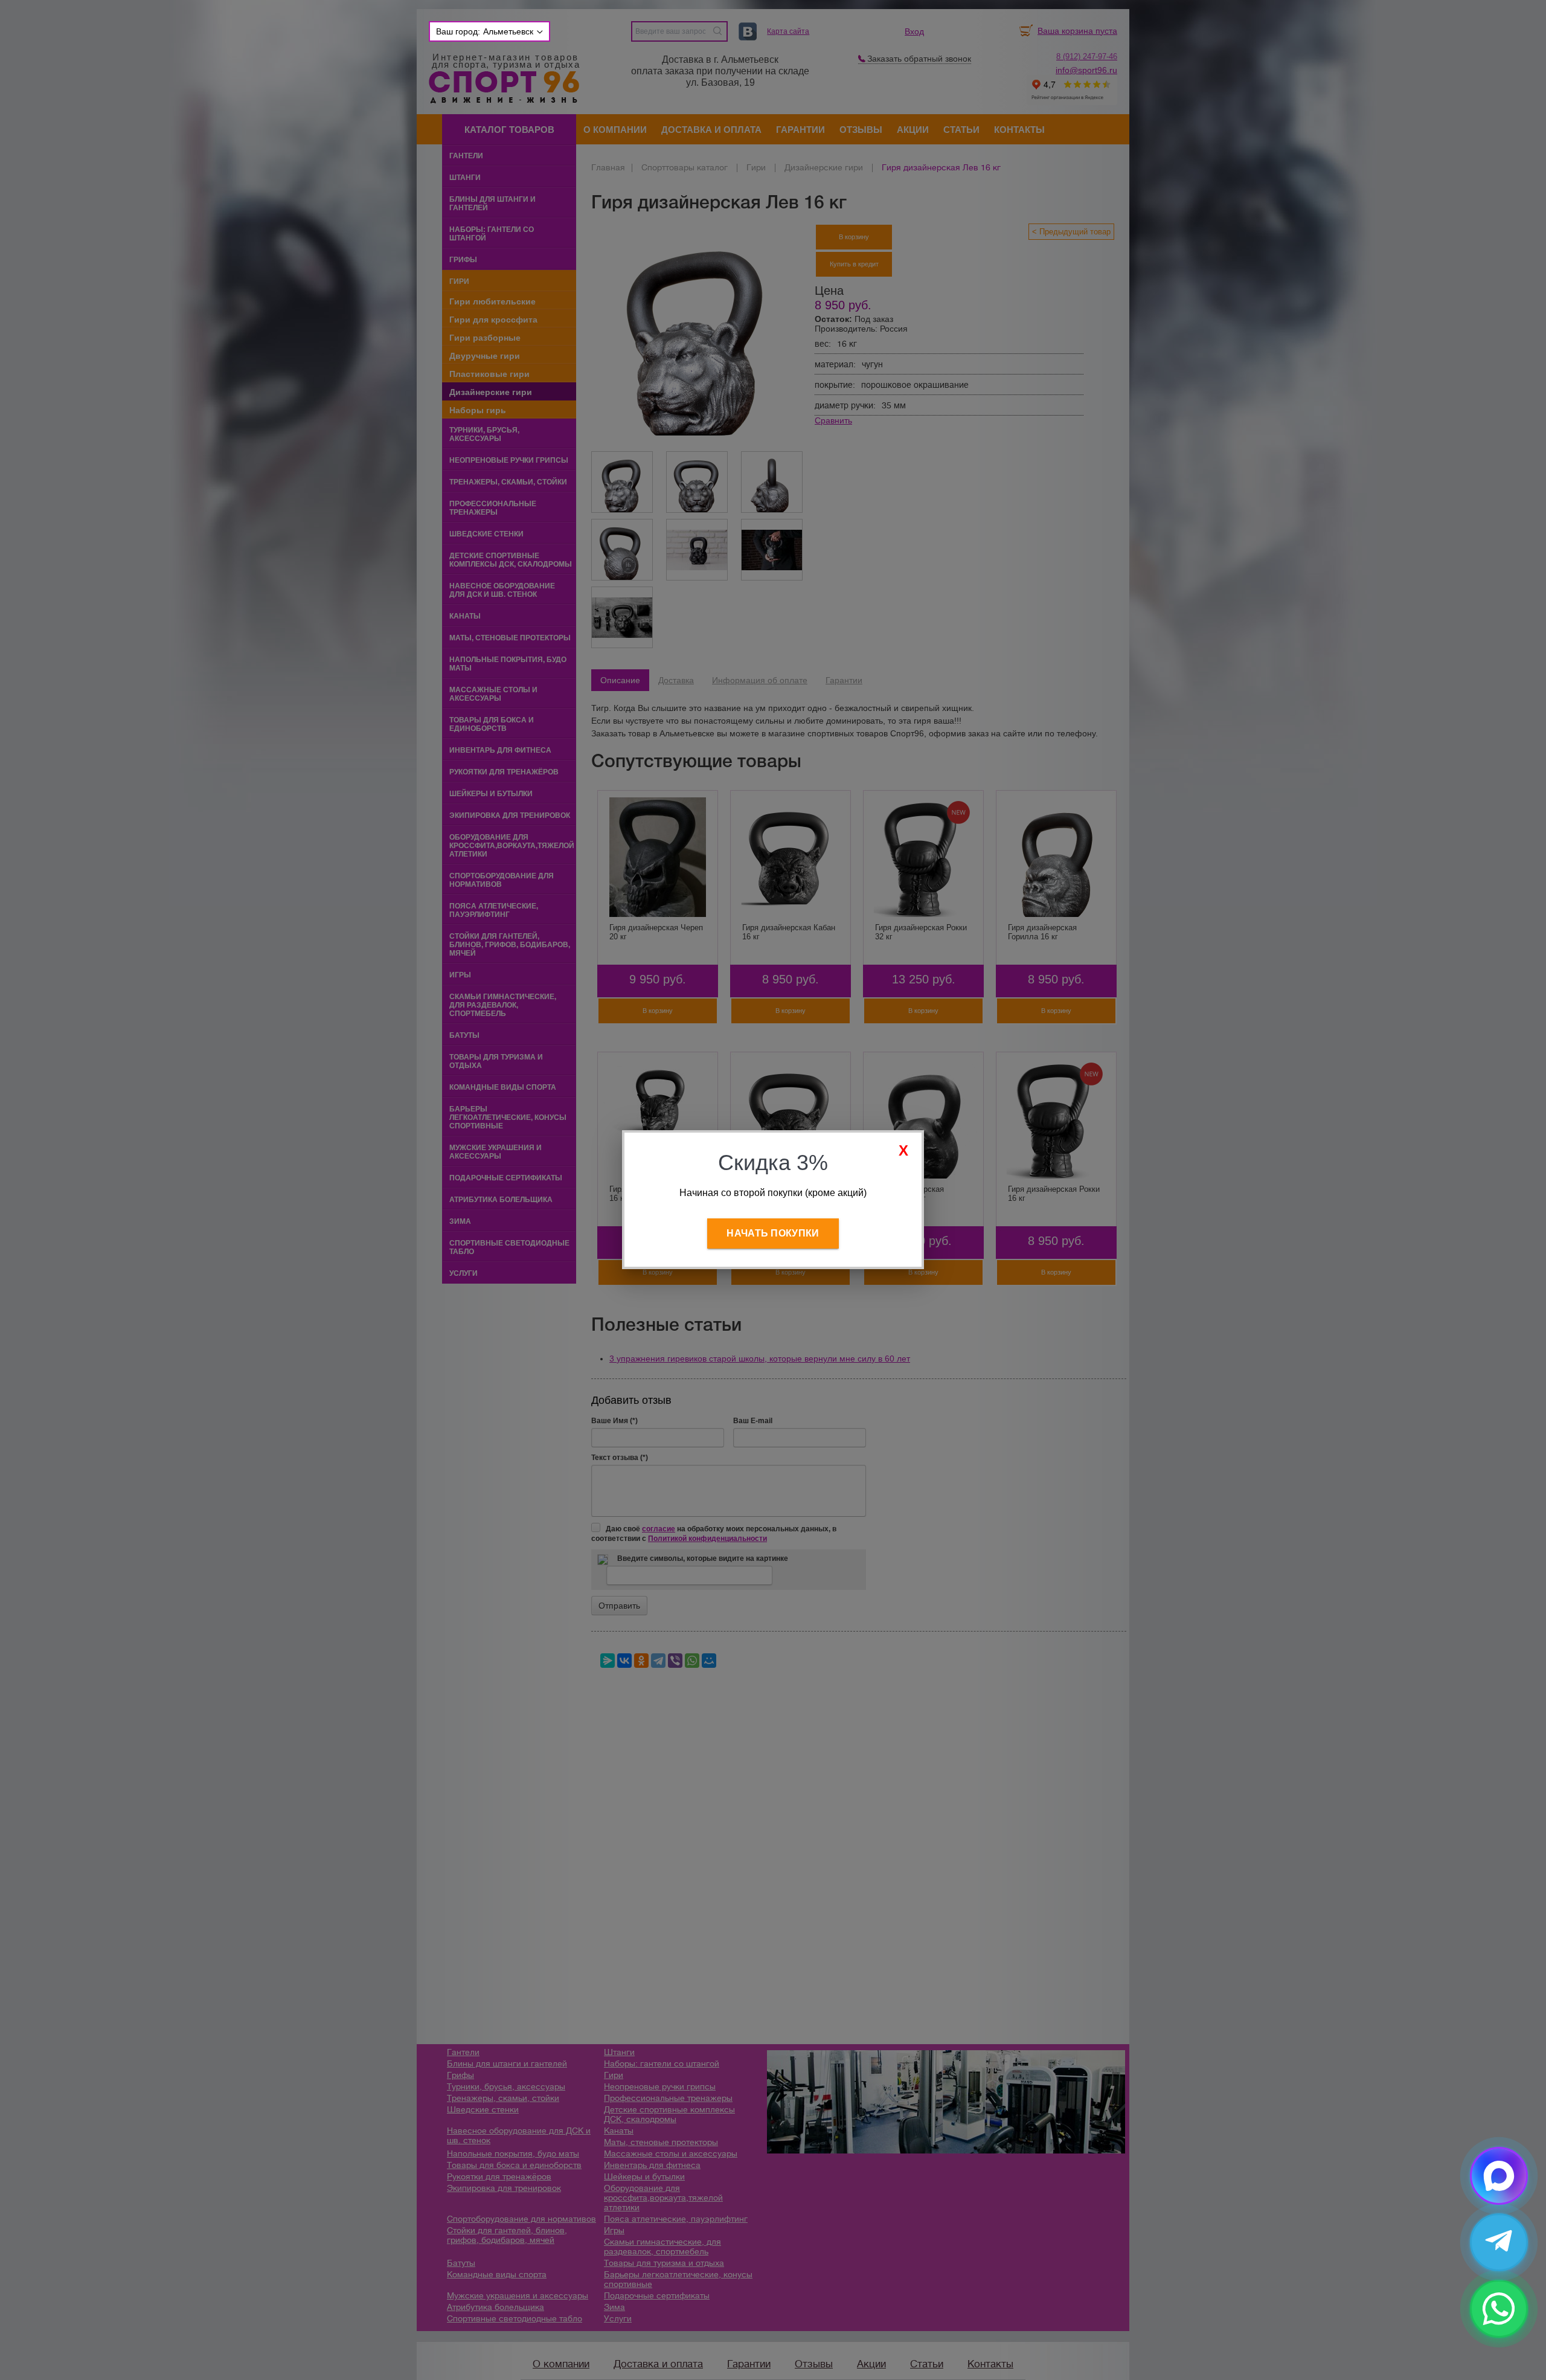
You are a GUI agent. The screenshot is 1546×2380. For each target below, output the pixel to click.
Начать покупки (773, 1233)
